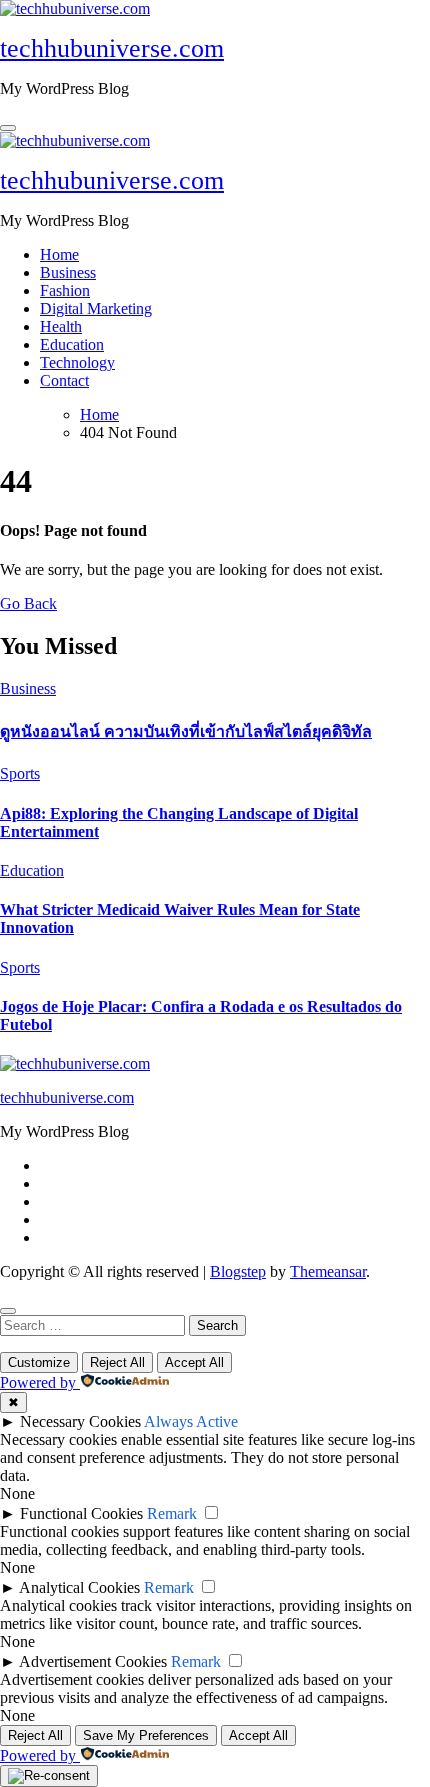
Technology (77, 362)
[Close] (8, 1311)
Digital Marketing (96, 308)
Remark (172, 1513)
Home (59, 254)
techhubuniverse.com (112, 48)
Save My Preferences (146, 1735)
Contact (64, 380)
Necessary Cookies (80, 1421)
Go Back (28, 603)
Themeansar (328, 1271)
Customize (39, 1362)
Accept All (194, 1362)
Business (68, 272)
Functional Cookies (81, 1513)
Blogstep (238, 1271)
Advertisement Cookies (93, 1661)
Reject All (117, 1362)
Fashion (65, 290)
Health (61, 326)
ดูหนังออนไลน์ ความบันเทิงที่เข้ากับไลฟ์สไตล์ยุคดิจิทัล (186, 731)
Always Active (191, 1421)
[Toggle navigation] (8, 128)
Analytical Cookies (79, 1587)
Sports (20, 773)
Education (72, 344)
